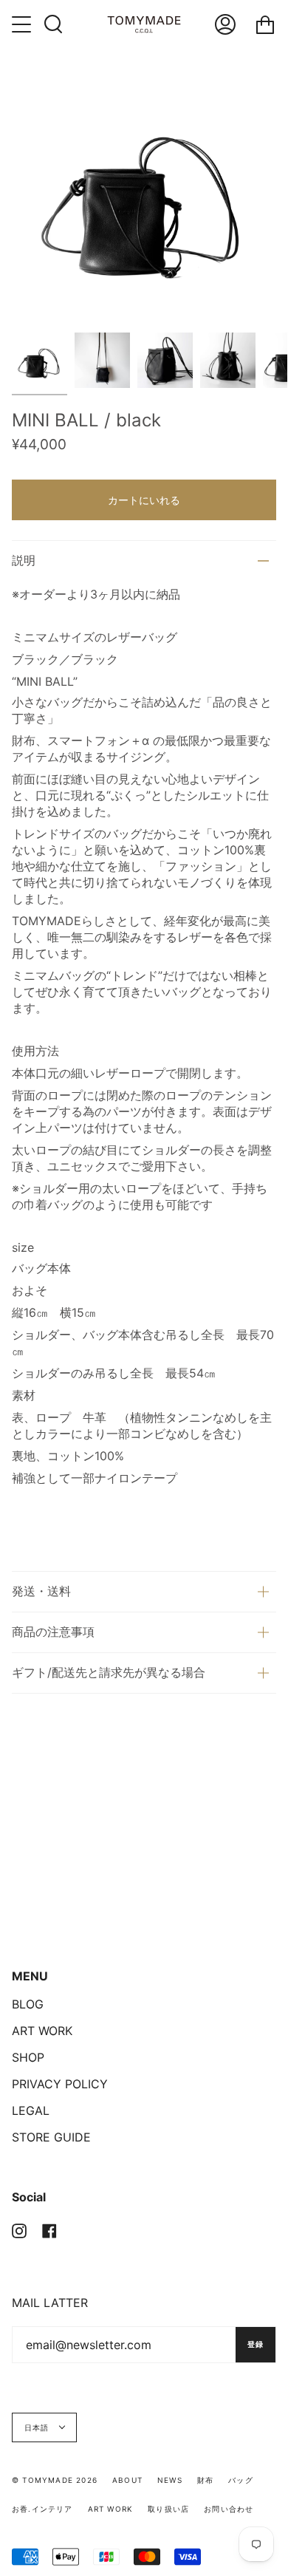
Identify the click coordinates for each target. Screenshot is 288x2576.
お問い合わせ (229, 2509)
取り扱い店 (168, 2509)
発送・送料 (41, 1591)
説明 (24, 560)
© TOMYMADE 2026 (55, 2480)
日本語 (38, 2427)
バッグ (241, 2480)
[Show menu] (23, 24)
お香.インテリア (42, 2509)
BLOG (28, 2004)
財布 (205, 2480)
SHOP (28, 2057)
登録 (256, 2344)
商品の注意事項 (53, 1632)
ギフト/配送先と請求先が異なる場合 (109, 1672)
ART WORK (42, 2031)
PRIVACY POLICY (60, 2084)
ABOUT (127, 2480)
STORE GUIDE (51, 2137)
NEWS (170, 2480)
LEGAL (31, 2110)
